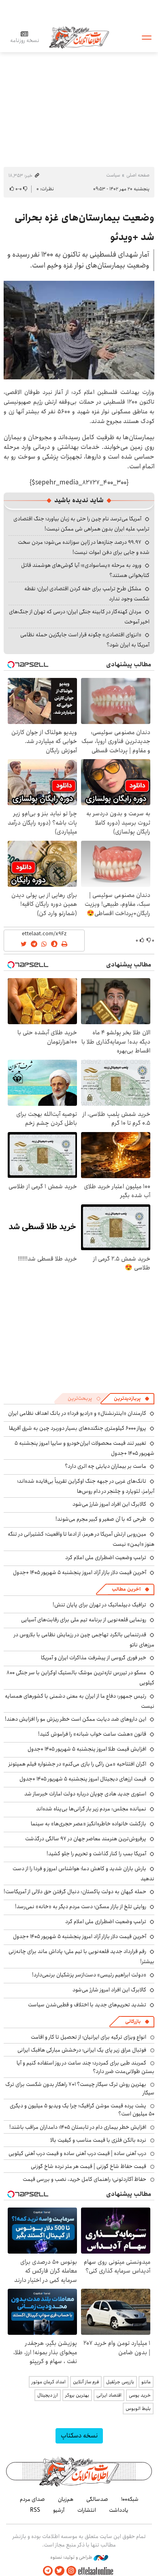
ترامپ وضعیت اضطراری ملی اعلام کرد (106, 1557)
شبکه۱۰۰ (130, 2499)
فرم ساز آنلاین (86, 2382)
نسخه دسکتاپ (79, 2436)
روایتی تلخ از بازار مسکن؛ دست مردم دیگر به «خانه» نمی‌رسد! (81, 1907)
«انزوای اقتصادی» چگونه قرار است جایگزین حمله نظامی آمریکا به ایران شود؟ (85, 640)
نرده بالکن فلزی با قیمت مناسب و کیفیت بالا (98, 2140)
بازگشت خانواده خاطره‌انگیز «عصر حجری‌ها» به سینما (89, 1824)
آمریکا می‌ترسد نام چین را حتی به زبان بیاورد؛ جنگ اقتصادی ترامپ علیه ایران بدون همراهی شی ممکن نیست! (81, 524)
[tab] (132, 1399)
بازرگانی (133, 2021)
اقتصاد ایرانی (109, 2395)
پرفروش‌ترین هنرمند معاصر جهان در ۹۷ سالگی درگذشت (86, 1839)
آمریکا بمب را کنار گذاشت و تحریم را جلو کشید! (96, 1854)
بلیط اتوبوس (138, 2409)
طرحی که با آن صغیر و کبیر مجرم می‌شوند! (101, 1519)
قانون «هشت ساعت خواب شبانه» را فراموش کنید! (92, 1734)
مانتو (146, 2382)
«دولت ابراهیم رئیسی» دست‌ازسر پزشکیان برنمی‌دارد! (89, 1975)
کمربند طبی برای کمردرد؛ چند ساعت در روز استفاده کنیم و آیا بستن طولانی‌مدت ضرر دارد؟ (85, 2067)
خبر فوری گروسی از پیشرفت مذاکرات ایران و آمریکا (94, 1658)
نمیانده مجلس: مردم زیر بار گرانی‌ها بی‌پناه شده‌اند (91, 1809)
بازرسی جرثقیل (120, 2382)
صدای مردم (32, 2499)
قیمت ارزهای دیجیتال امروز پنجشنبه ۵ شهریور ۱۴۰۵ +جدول (83, 1779)
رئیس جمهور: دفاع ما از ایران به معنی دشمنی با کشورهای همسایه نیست (80, 1701)
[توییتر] (60, 2571)
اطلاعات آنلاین (79, 37)
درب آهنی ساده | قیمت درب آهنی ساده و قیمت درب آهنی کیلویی (77, 2153)
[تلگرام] (48, 2571)
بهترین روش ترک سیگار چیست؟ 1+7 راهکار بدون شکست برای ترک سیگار (80, 2088)
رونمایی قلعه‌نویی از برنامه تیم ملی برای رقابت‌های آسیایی (84, 1620)
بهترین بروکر (77, 2395)
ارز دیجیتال (48, 2395)
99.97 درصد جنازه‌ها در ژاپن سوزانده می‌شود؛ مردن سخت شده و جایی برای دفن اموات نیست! (84, 547)
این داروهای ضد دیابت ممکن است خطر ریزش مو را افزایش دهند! (76, 1719)
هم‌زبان (66, 2499)
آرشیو (59, 2510)
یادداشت (119, 2510)
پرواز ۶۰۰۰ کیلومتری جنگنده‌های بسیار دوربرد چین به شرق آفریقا (78, 1428)
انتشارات (87, 2510)
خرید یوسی (140, 2395)
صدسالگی (97, 2499)
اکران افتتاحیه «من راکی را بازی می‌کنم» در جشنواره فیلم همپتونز (77, 1764)
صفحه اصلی (138, 175)
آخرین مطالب (126, 1589)
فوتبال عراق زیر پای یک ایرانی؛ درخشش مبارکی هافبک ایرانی (82, 2050)
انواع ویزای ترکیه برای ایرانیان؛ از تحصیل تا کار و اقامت (89, 2037)
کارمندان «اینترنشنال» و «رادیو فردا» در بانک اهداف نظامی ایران (77, 1413)
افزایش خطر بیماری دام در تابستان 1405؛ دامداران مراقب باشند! (78, 2127)
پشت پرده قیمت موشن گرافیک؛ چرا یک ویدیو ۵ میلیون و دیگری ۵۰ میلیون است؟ (82, 2110)
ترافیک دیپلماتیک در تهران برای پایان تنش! (99, 1605)
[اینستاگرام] (71, 2571)
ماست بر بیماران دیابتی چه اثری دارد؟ (106, 1466)
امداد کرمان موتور (49, 2382)
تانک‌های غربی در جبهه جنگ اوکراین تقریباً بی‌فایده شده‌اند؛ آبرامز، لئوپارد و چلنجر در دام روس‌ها (86, 1486)
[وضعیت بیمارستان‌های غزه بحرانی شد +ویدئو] (79, 330)
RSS (35, 2510)
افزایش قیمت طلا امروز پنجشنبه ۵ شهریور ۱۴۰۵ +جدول (87, 1749)
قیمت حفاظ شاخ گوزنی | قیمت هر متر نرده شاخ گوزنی (89, 2166)
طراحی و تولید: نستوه (72, 2557)
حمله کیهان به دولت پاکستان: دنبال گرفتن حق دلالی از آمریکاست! (75, 1892)
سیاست (113, 175)
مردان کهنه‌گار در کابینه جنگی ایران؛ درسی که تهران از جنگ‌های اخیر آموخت (79, 617)
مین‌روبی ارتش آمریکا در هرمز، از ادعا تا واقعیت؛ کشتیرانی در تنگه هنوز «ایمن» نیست (81, 1539)
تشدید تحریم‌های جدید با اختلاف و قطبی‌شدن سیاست (87, 2005)
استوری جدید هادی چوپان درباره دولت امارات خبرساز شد (85, 1794)
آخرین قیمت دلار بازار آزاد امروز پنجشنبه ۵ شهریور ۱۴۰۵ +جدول (80, 1572)
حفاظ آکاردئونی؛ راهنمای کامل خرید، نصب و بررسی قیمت (84, 2179)
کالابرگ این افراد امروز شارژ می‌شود (109, 1504)
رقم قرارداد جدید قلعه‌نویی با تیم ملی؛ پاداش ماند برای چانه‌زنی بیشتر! (81, 1956)
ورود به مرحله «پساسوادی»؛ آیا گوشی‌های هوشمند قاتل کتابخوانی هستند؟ (85, 570)
